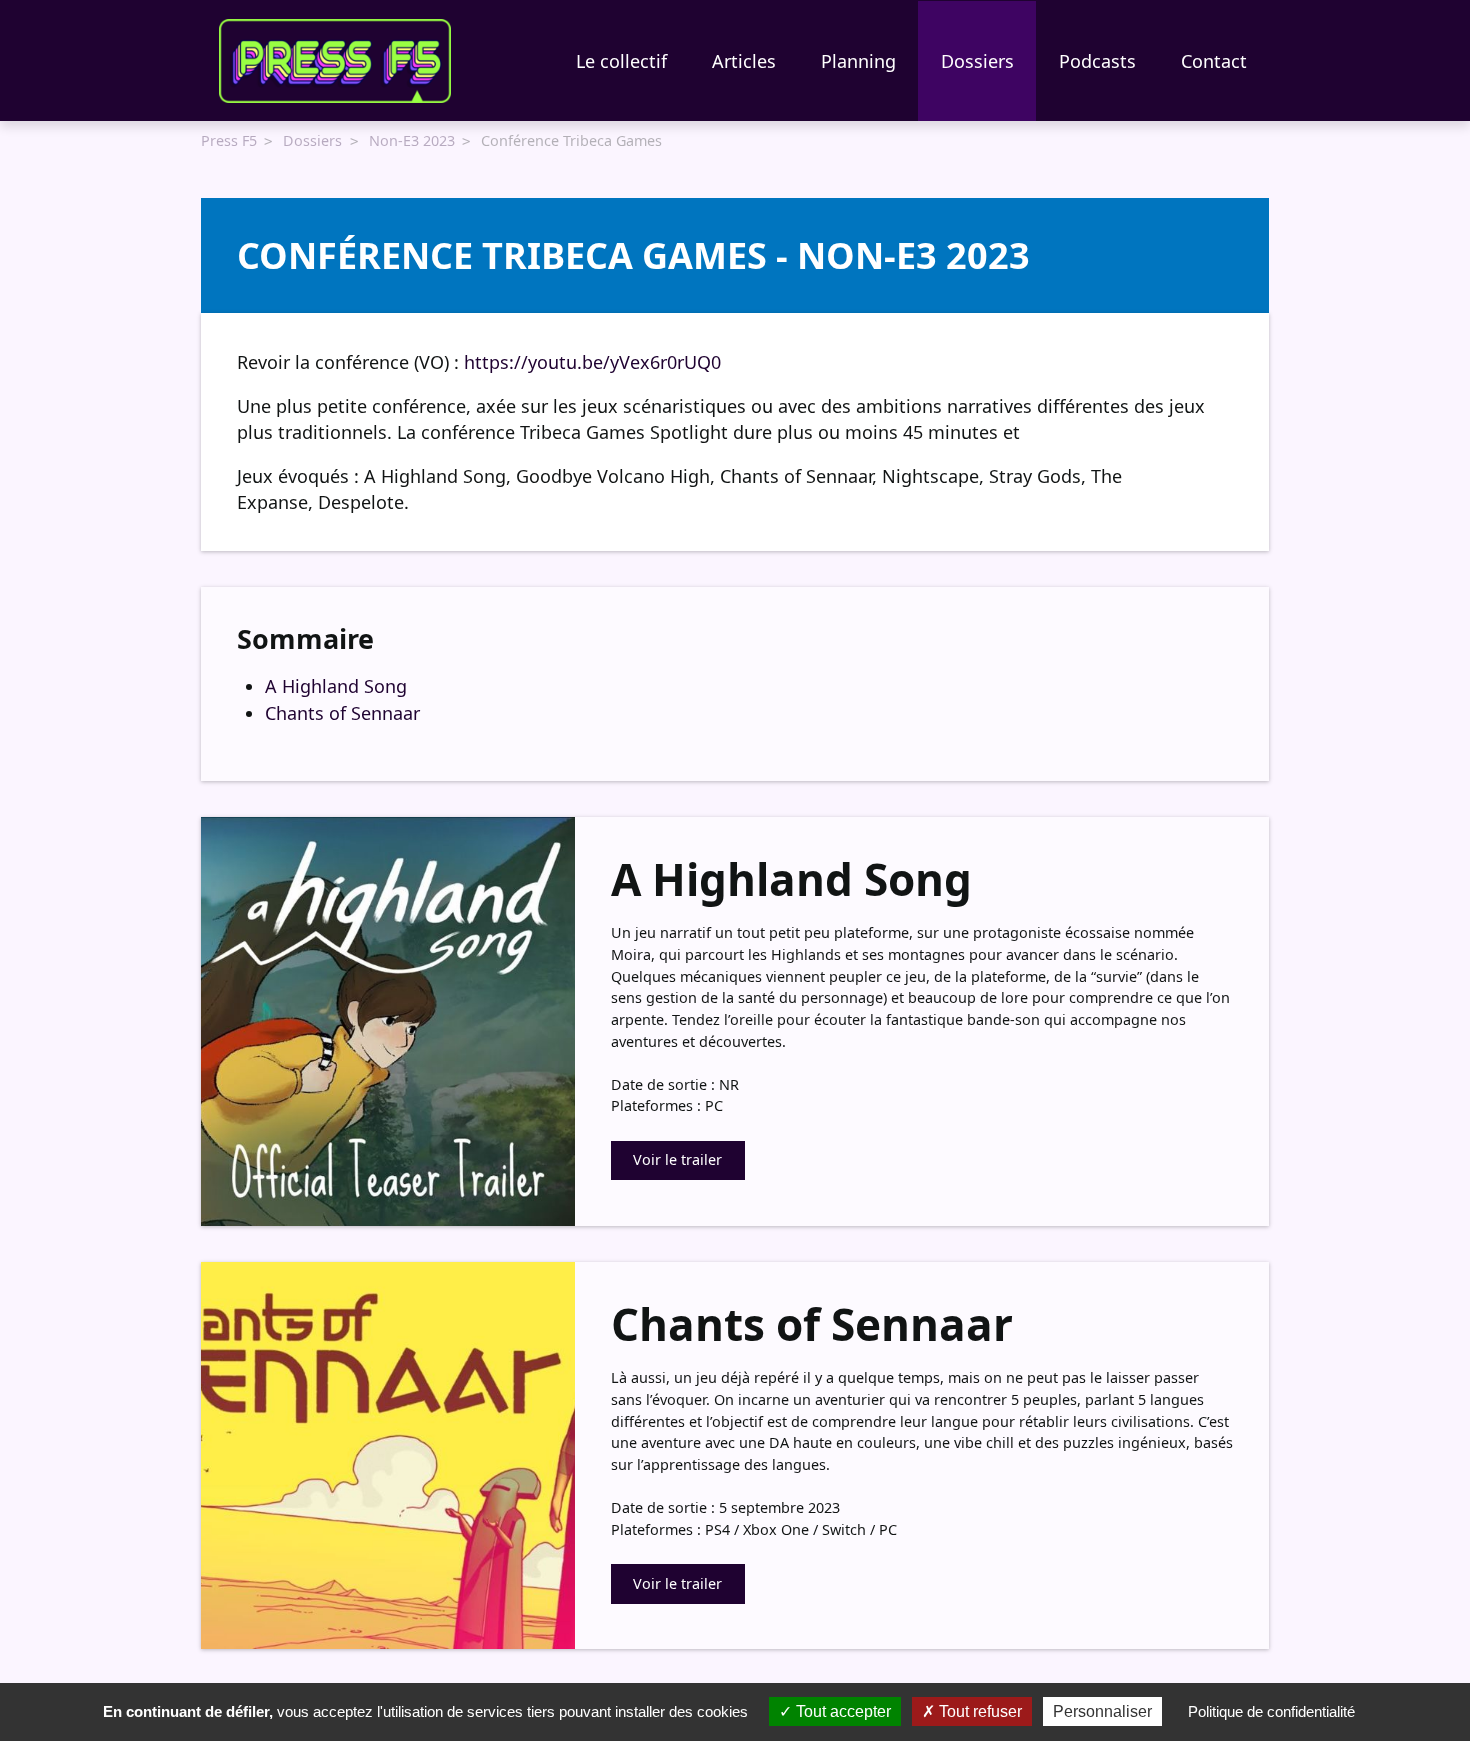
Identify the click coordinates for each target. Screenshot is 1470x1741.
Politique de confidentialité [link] (1271, 1711)
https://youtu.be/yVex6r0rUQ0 (592, 362)
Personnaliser (1102, 1711)
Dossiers (977, 61)
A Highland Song (336, 686)
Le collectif (621, 61)
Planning (858, 61)
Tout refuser (978, 1711)
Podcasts (1097, 61)
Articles (744, 61)
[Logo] (335, 61)
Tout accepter (841, 1711)
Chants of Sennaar (342, 713)
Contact (1214, 61)
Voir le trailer (677, 1159)
